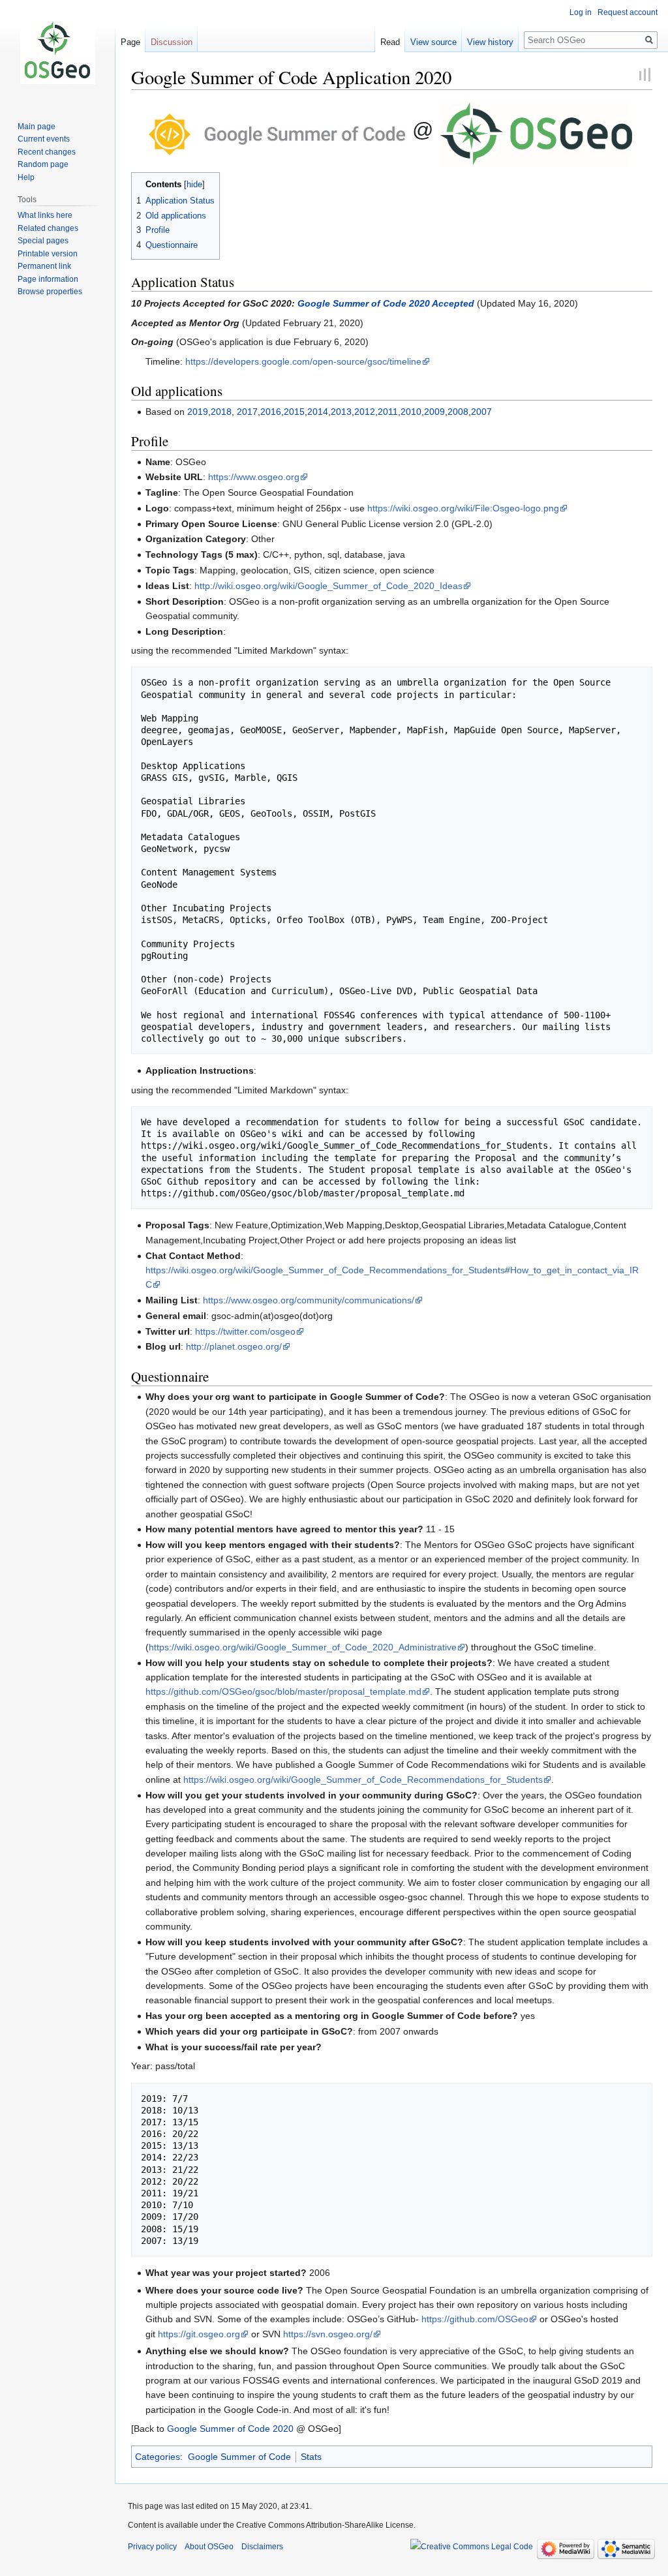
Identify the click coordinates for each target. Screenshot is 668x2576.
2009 (434, 412)
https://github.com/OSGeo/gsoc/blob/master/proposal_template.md (283, 1691)
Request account (628, 12)
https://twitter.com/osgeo (245, 1331)
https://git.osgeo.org (199, 2334)
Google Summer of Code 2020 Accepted (386, 303)
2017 (247, 412)
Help (26, 177)
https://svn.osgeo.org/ (328, 2334)
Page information (48, 279)
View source (433, 42)
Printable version (48, 254)
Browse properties (50, 292)
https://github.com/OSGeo (475, 2319)
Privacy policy (152, 2547)
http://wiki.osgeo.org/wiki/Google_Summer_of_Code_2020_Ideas (328, 586)
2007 (481, 412)
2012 (365, 412)
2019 (198, 412)
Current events (44, 139)
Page (130, 42)
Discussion (172, 42)
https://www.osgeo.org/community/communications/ (309, 1300)
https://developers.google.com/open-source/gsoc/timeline (303, 361)
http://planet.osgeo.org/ (234, 1346)
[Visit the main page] (57, 52)
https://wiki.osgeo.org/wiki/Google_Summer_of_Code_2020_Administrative (303, 1647)
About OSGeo (209, 2547)
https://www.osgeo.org (254, 477)
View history (490, 42)
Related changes (48, 228)
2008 (458, 412)
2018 (221, 412)
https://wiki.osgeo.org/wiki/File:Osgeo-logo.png (463, 508)
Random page (43, 164)
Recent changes (47, 152)
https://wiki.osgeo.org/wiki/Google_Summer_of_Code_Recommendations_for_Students (363, 1780)
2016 (271, 412)
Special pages (43, 241)
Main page (37, 127)
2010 (411, 412)
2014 (318, 412)
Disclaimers (262, 2547)
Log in (581, 12)
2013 (341, 412)
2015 (294, 412)
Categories (158, 2457)
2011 (388, 412)
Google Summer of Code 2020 (230, 2429)
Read (390, 42)
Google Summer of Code (239, 2457)
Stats (311, 2457)
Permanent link (44, 266)
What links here (45, 215)
